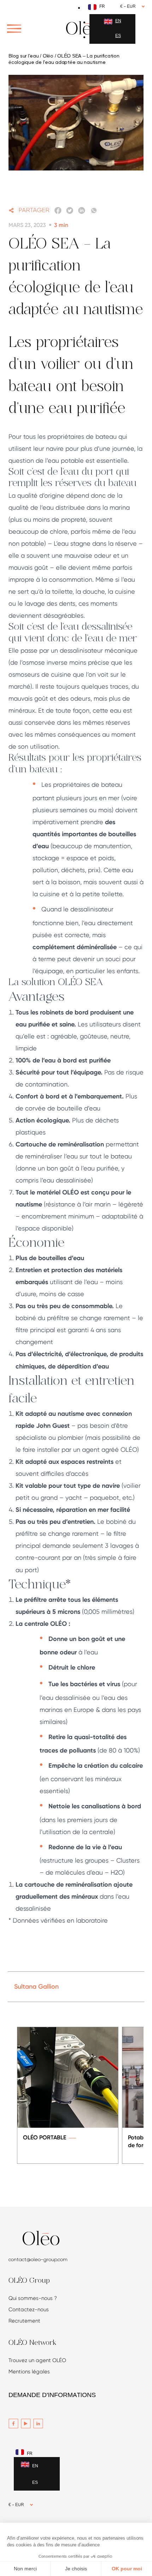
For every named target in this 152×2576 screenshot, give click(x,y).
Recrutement (24, 2321)
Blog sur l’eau (24, 56)
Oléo (48, 56)
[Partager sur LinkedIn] (82, 211)
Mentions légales (29, 2372)
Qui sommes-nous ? (33, 2298)
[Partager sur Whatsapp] (94, 211)
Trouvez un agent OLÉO (37, 2360)
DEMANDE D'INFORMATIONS (52, 2395)
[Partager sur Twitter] (70, 211)
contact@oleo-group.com (38, 2259)
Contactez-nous (29, 2310)
